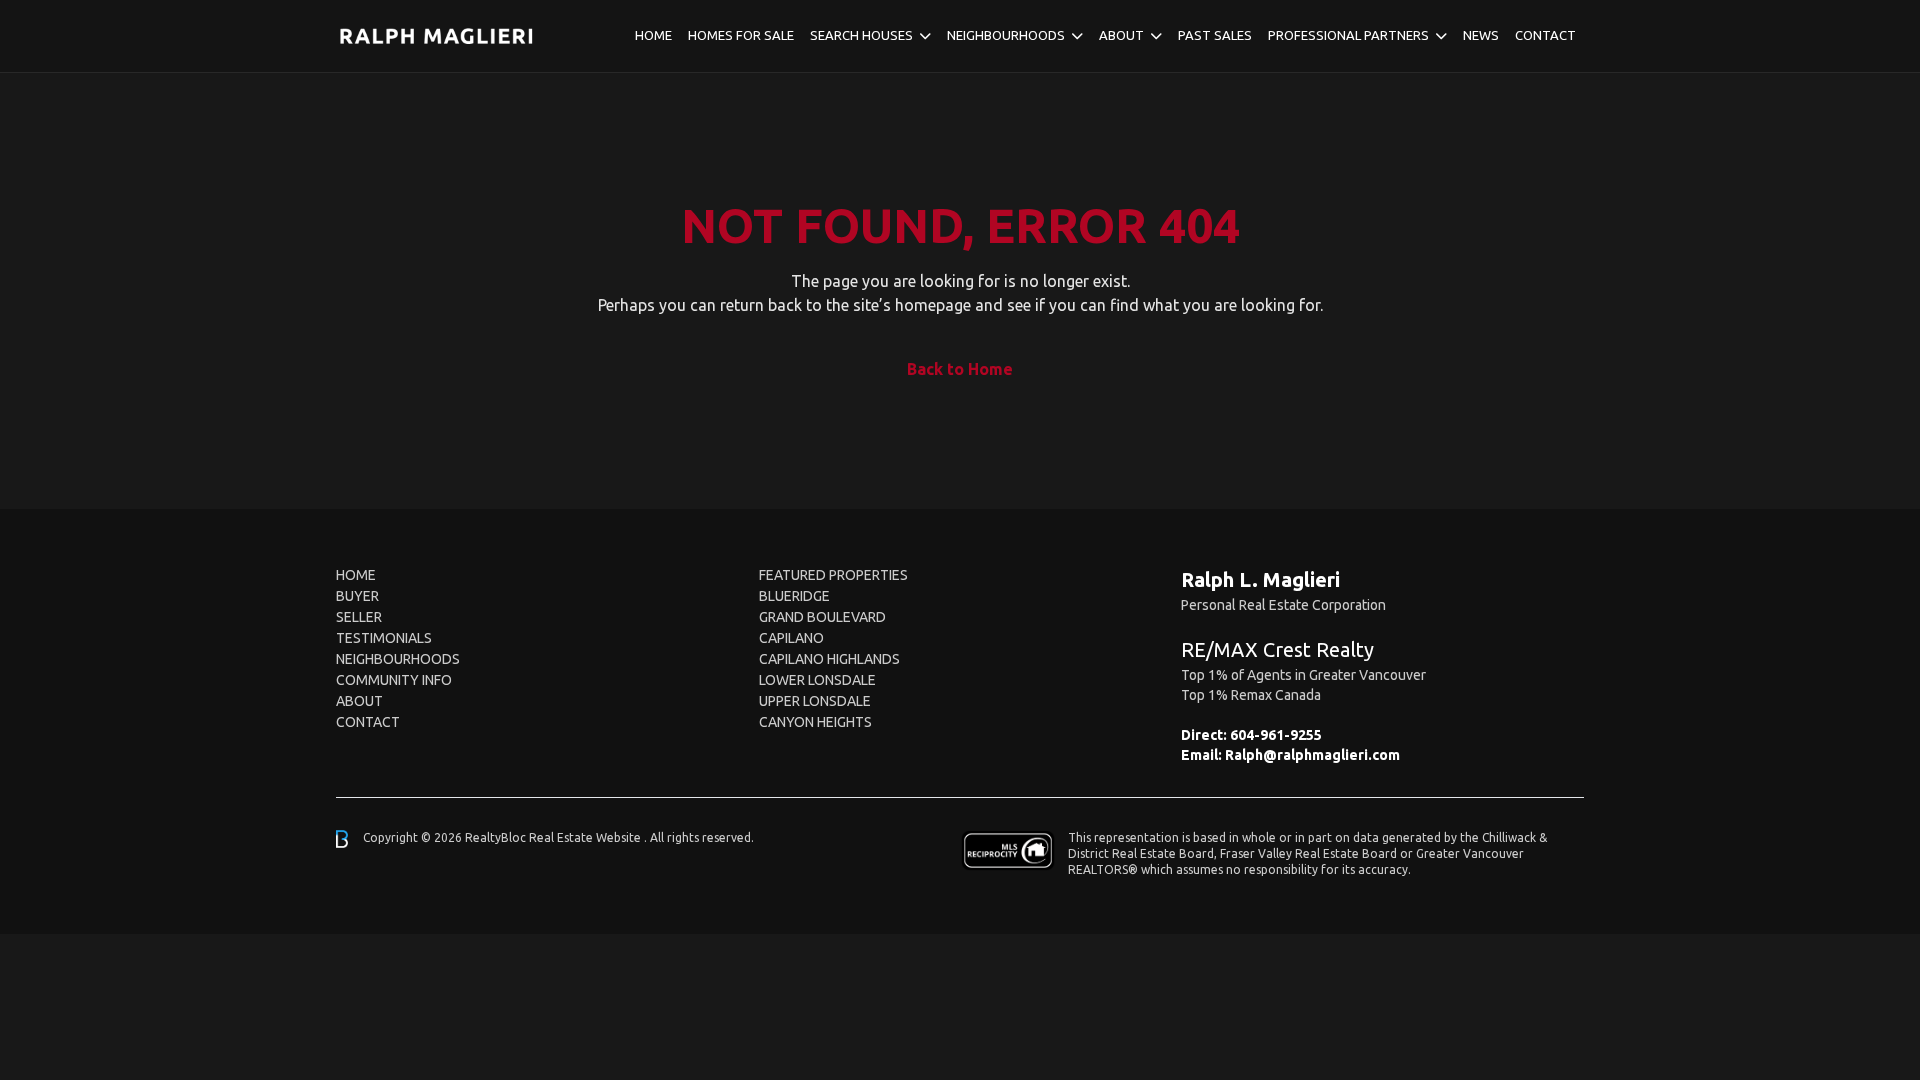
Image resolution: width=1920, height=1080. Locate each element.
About (1121, 35)
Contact (1545, 35)
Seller (359, 617)
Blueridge (794, 596)
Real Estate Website (586, 837)
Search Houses (861, 35)
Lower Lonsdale (817, 680)
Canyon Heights (815, 722)
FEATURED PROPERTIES (833, 575)
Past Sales (1215, 35)
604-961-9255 (1276, 735)
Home (653, 35)
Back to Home (960, 369)
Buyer (357, 596)
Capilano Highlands (829, 659)
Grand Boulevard (822, 617)
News (1481, 35)
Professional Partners (1348, 35)
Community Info (394, 680)
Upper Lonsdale (815, 701)
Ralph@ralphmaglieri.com (1312, 755)
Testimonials (384, 638)
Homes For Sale (741, 35)
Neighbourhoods (1006, 35)
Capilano (791, 638)
